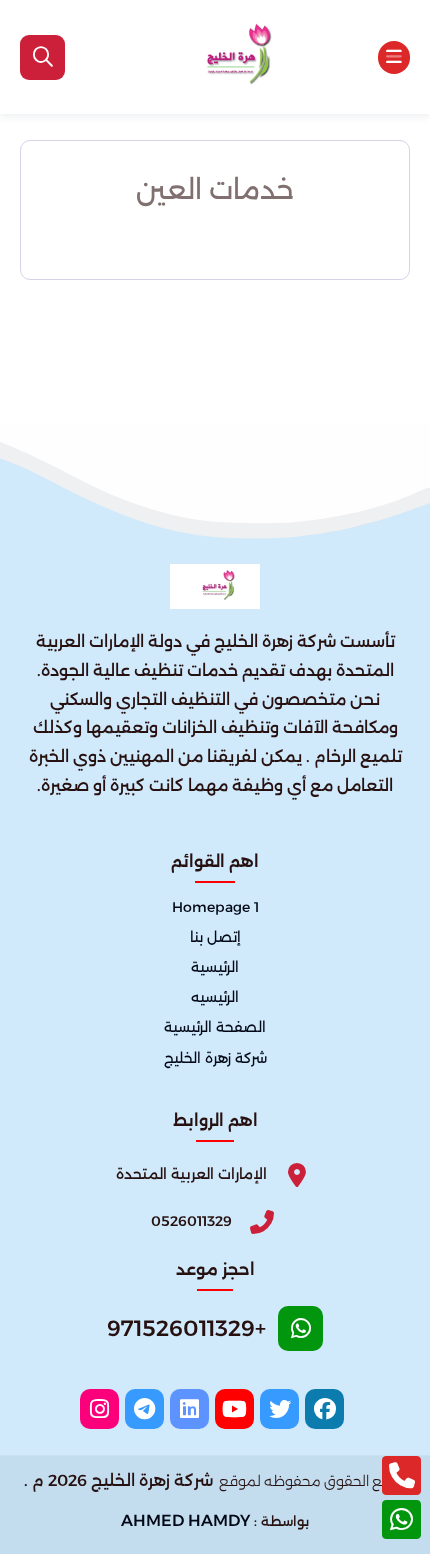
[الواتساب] (401, 1519)
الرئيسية (215, 968)
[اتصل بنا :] (401, 1475)
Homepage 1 (215, 908)
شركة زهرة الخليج (215, 1058)
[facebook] (324, 1409)
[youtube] (234, 1409)
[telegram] (144, 1409)
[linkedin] (189, 1409)
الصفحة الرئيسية (215, 1028)
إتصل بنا (215, 938)
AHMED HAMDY (185, 1520)
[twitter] (279, 1409)
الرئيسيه (215, 998)
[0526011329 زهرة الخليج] (232, 57)
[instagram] (99, 1409)
